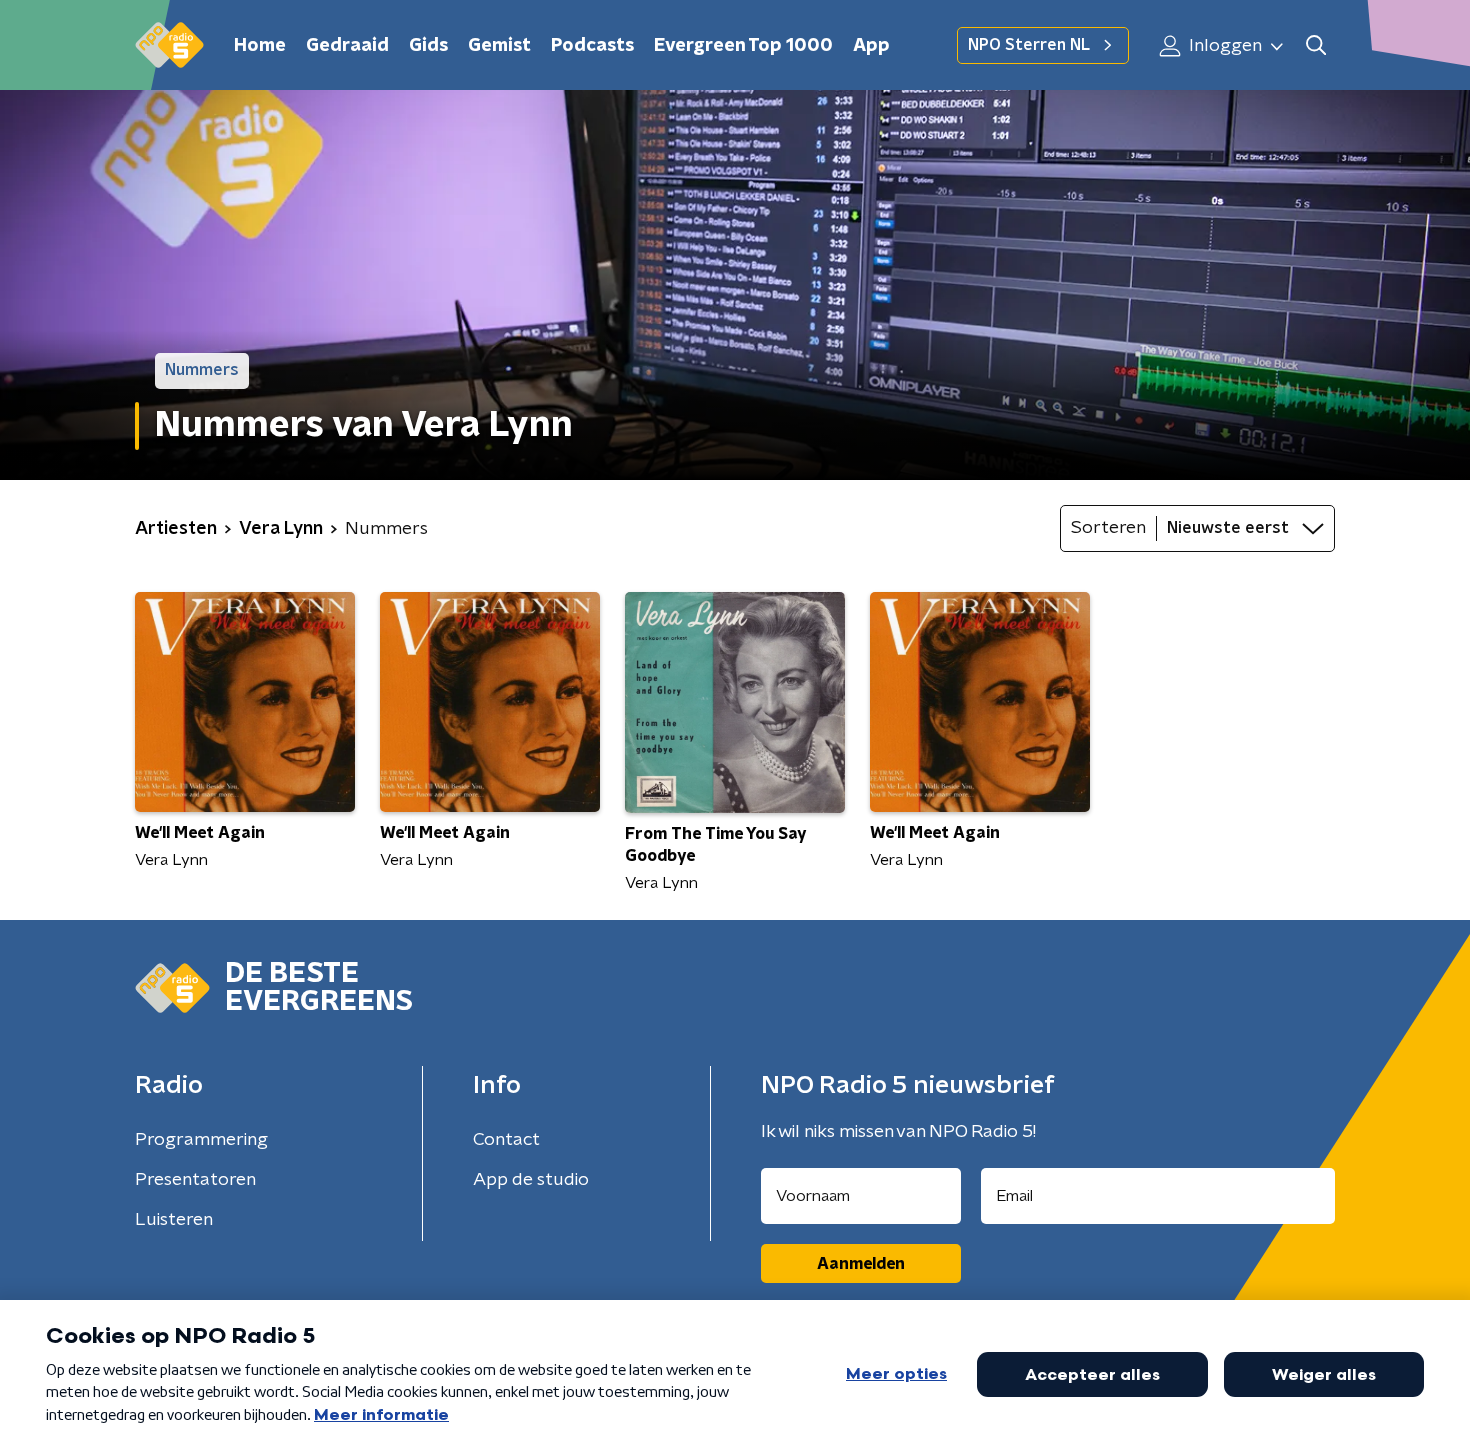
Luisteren (174, 1220)
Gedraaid (347, 46)
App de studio (531, 1180)
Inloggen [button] (1223, 46)
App (871, 46)
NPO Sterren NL (1029, 45)
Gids (428, 46)
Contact (506, 1140)
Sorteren (1108, 528)
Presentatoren (195, 1180)
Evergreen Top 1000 (743, 46)
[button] (1315, 45)
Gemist (499, 46)
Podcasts (592, 46)
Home (260, 46)
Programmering (201, 1140)
